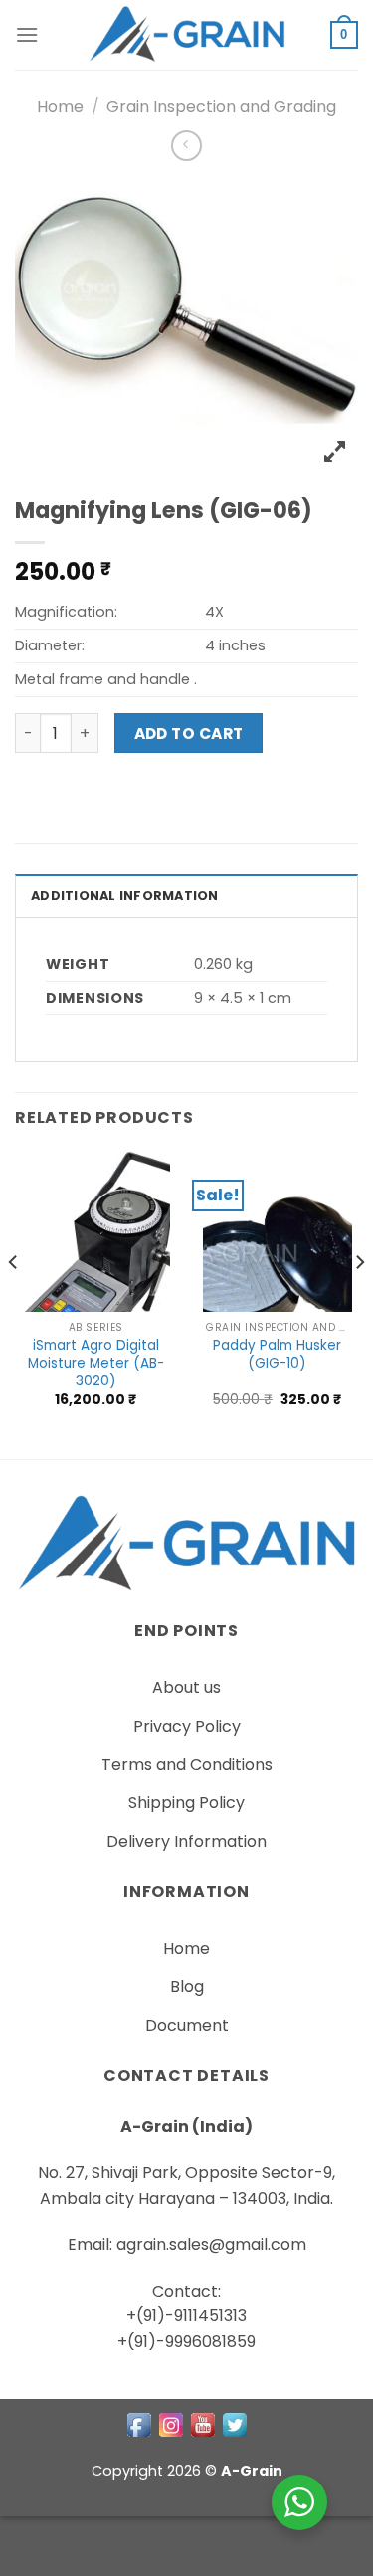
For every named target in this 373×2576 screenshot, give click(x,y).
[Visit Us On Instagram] (171, 2424)
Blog (187, 1987)
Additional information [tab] (125, 896)
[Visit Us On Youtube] (203, 2424)
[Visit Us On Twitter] (235, 2424)
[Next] (359, 1302)
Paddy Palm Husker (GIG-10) (277, 1354)
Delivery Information (186, 1841)
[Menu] (27, 34)
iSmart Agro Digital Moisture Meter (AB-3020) (96, 1363)
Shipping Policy (186, 1803)
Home (60, 107)
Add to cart (189, 734)
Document (187, 2025)
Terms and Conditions (187, 1765)
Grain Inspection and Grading (221, 107)
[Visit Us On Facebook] (139, 2424)
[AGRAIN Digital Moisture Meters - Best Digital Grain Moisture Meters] (187, 35)
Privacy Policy (187, 1726)
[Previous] (14, 1302)
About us (186, 1687)
